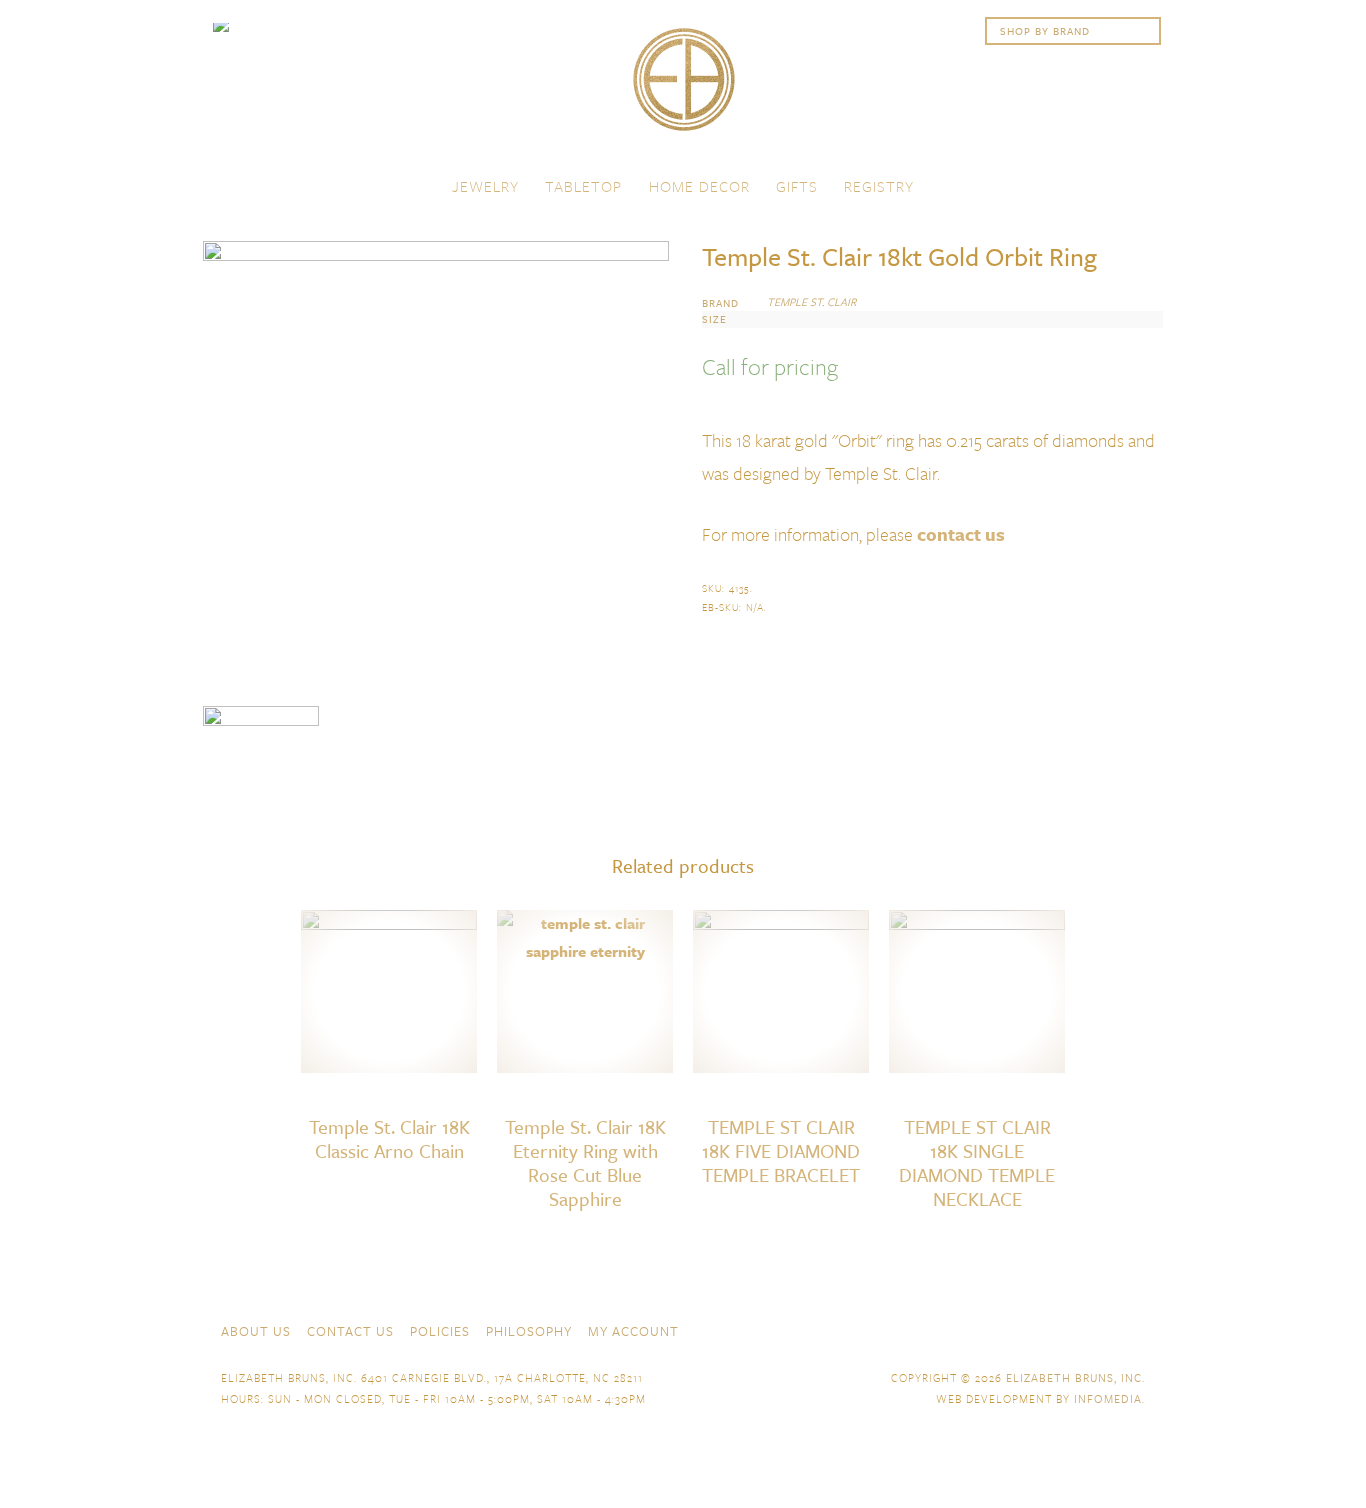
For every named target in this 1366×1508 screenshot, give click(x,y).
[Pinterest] (1099, 1329)
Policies (440, 1331)
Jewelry (485, 186)
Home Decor (699, 186)
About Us (256, 1331)
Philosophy (529, 1331)
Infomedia (1108, 1398)
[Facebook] (1027, 1329)
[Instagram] (1135, 1329)
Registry (879, 186)
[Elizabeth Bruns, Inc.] (683, 89)
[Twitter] (1063, 1329)
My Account (633, 1331)
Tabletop (583, 186)
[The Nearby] (991, 1329)
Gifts (797, 186)
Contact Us (350, 1331)
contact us (961, 534)
